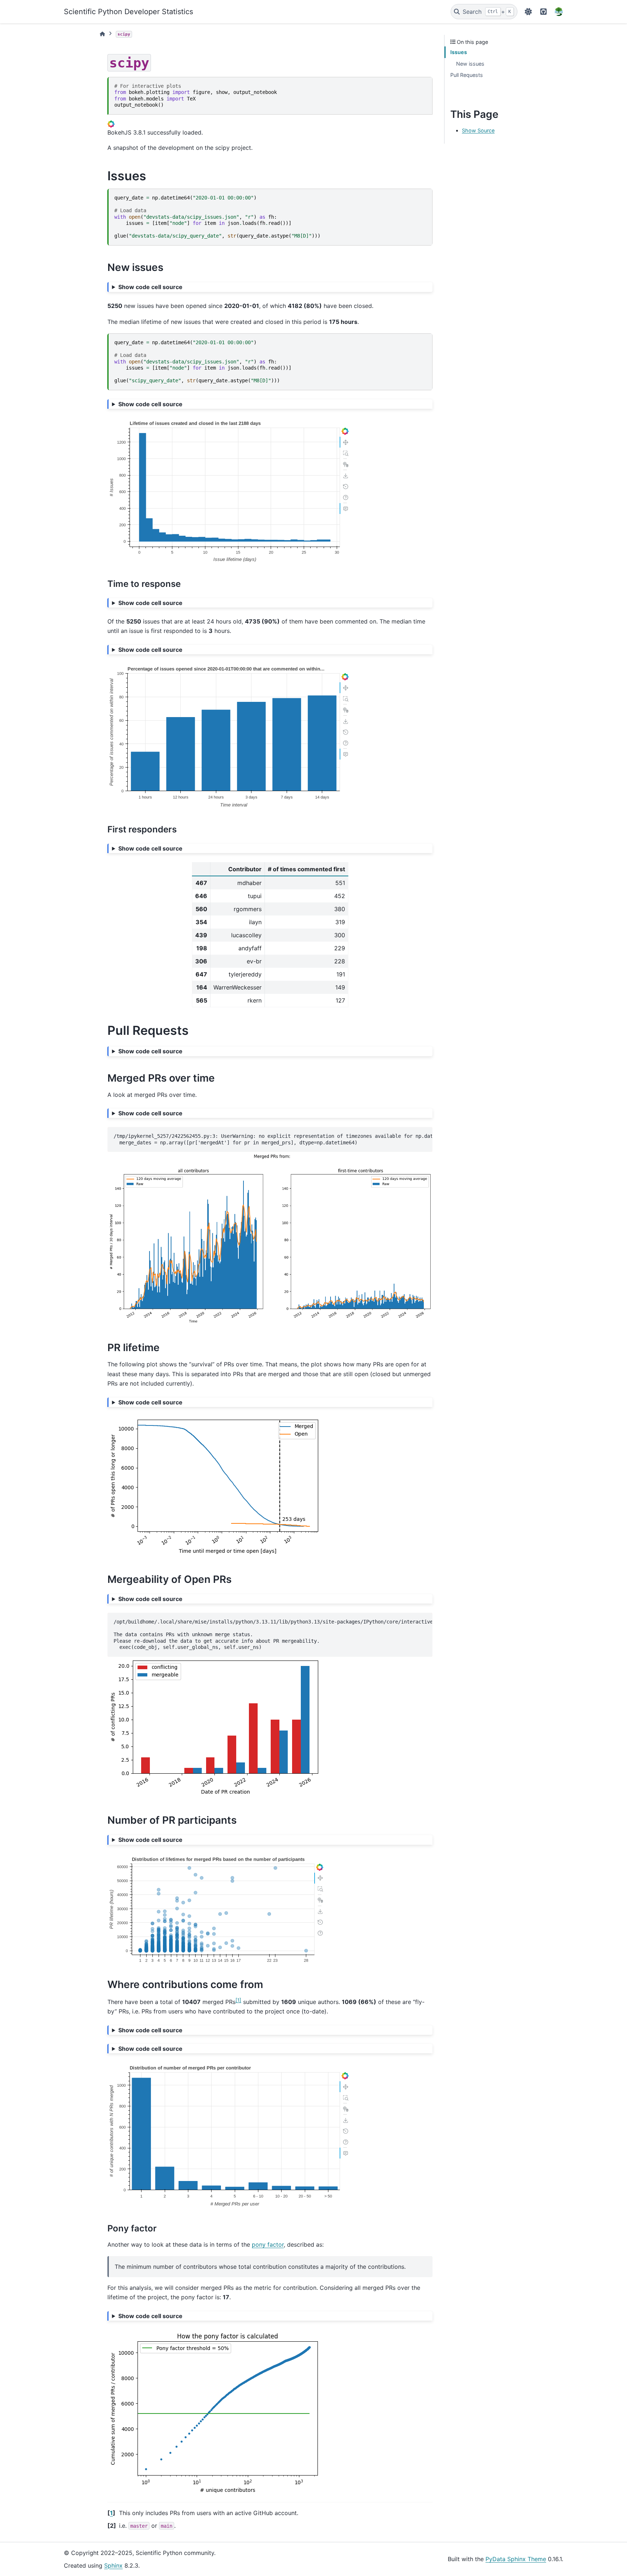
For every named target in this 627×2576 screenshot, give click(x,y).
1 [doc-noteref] (238, 2000)
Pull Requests (467, 75)
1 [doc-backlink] (111, 2513)
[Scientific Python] (559, 12)
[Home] (102, 34)
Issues (459, 52)
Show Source (478, 130)
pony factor (268, 2244)
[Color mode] (528, 12)
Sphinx (113, 2565)
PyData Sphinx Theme (516, 2559)
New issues (470, 64)
